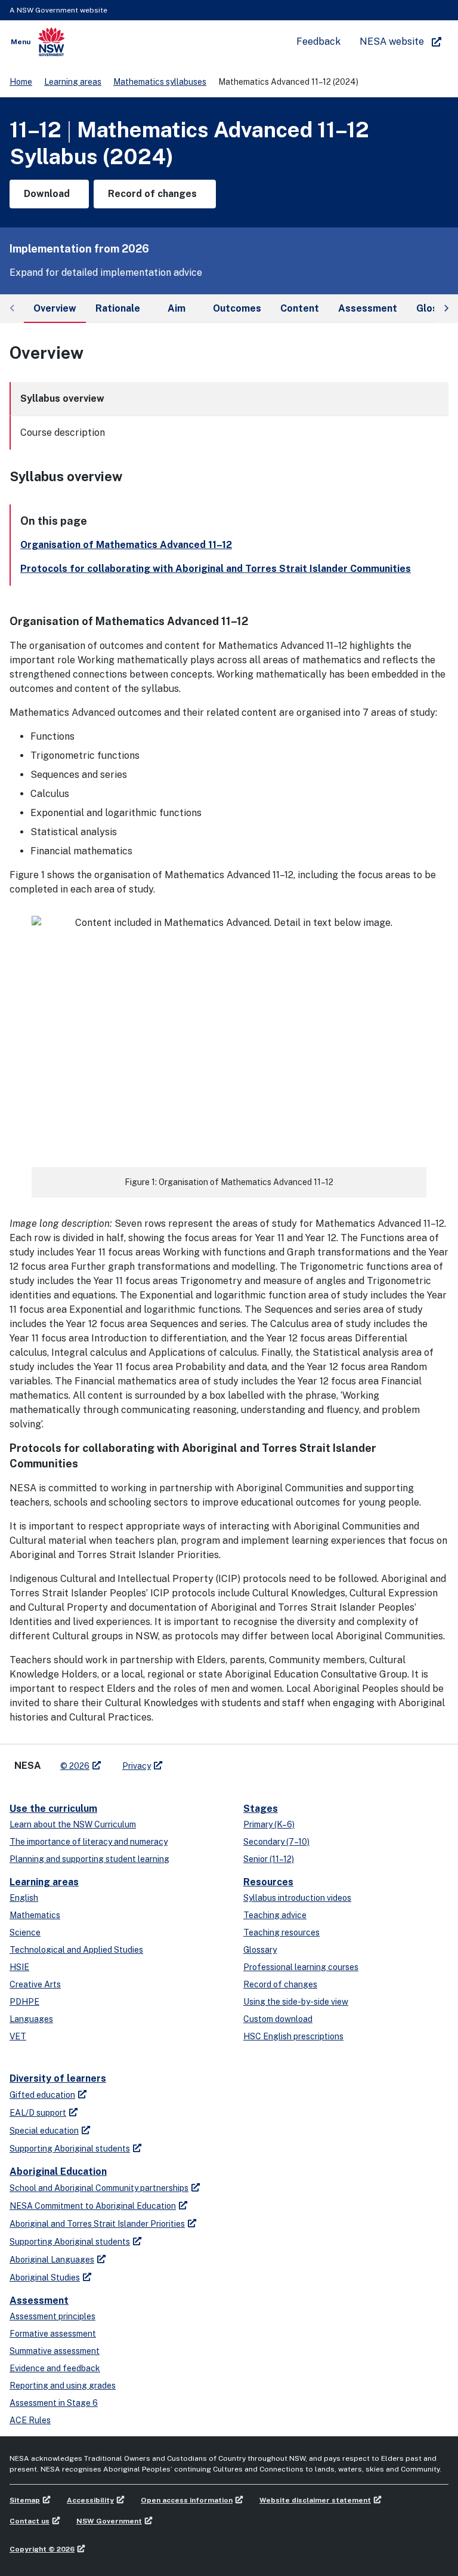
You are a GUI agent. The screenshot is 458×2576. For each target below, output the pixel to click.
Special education (44, 2131)
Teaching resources (281, 1932)
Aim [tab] (177, 308)
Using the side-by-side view (296, 2002)
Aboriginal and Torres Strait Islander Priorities (97, 2224)
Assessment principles (52, 2316)
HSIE (19, 1967)
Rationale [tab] (118, 308)
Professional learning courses (301, 1967)
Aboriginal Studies (45, 2278)
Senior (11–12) (269, 1859)
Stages (261, 1809)
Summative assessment (55, 2351)
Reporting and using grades (63, 2386)
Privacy (137, 1766)
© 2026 (75, 1766)
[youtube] (209, 1761)
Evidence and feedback (55, 2368)
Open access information (187, 2500)
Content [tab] (300, 308)
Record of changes (280, 1984)
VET (18, 2036)
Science (25, 1932)
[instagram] (221, 1761)
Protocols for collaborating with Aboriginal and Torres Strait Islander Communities (216, 569)
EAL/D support (38, 2113)
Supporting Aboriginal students (70, 2149)
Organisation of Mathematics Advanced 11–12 (126, 545)
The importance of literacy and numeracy (89, 1842)
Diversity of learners (58, 2078)
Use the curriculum (53, 1809)
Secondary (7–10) (276, 1842)
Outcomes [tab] (237, 308)
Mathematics (35, 1915)
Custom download (278, 2019)
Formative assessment (53, 2334)
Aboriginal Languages (52, 2260)
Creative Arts (35, 1984)
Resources (268, 1882)
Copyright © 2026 (42, 2549)
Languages (31, 2019)
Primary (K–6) (269, 1824)
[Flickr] (233, 1761)
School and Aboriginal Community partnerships (99, 2188)
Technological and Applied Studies (76, 1950)
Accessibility (90, 2500)
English (24, 1898)
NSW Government (109, 2521)
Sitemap (25, 2500)
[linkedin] (197, 1761)
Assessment (39, 2300)
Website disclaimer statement (315, 2500)
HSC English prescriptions (293, 2036)
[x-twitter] (185, 1761)
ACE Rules (30, 2420)
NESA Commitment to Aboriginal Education (93, 2206)
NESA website (392, 41)
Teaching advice (275, 1915)
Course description (63, 433)
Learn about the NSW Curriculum (73, 1824)
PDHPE (24, 2002)
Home (21, 82)
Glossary (260, 1950)
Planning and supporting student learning (89, 1859)
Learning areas (73, 82)
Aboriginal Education (58, 2172)
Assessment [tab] (368, 308)
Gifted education (42, 2095)
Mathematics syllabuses (160, 82)
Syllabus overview (62, 398)
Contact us (30, 2521)
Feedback (318, 41)
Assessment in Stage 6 (54, 2403)
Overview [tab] (55, 308)
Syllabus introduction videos (297, 1898)
